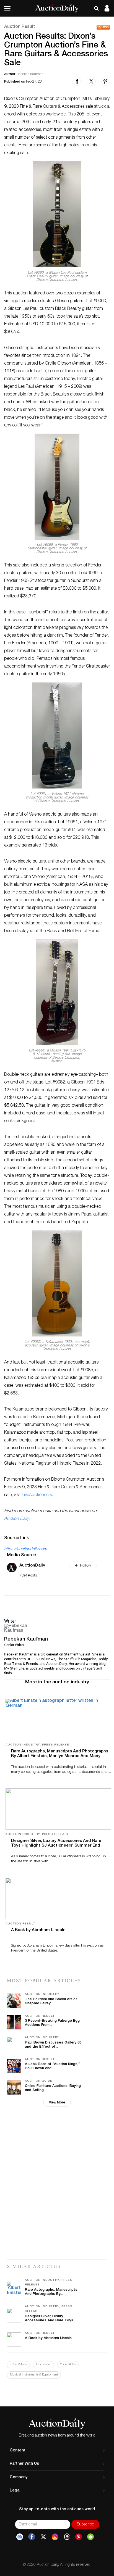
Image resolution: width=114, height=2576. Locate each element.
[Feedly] (90, 2537)
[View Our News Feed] (103, 27)
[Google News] (20, 2537)
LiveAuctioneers (37, 1495)
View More (57, 2103)
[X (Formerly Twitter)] (43, 2537)
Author (10, 74)
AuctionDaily (32, 1566)
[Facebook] (32, 2537)
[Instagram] (55, 2537)
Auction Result (20, 27)
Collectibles (68, 2365)
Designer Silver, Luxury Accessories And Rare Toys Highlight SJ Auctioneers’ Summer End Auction (56, 1846)
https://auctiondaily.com (25, 1549)
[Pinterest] (79, 2537)
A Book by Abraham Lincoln (38, 1930)
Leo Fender (43, 2365)
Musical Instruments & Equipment (34, 2375)
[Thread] (67, 2537)
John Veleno (18, 2365)
